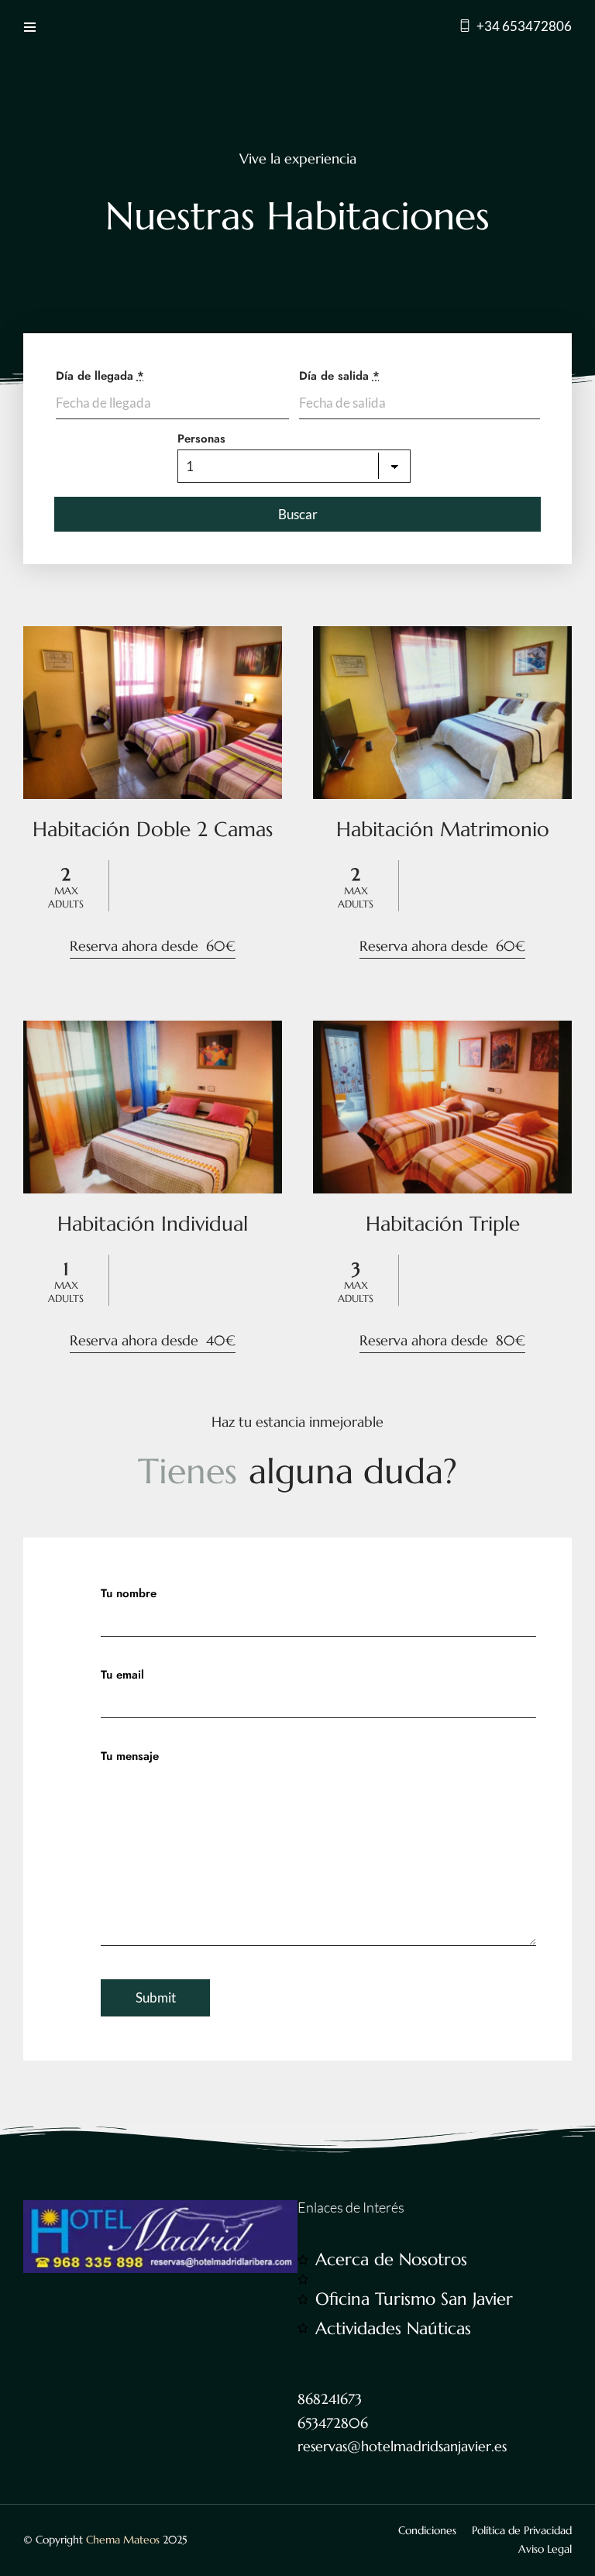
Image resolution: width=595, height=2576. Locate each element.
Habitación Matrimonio (443, 829)
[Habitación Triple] (442, 1107)
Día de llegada (100, 376)
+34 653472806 (524, 26)
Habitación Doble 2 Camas (153, 829)
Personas (201, 439)
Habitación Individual (153, 1224)
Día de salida (339, 376)
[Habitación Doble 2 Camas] (153, 712)
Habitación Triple (443, 1224)
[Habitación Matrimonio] (442, 712)
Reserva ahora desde (153, 946)
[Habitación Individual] (153, 1107)
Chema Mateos (123, 2540)
